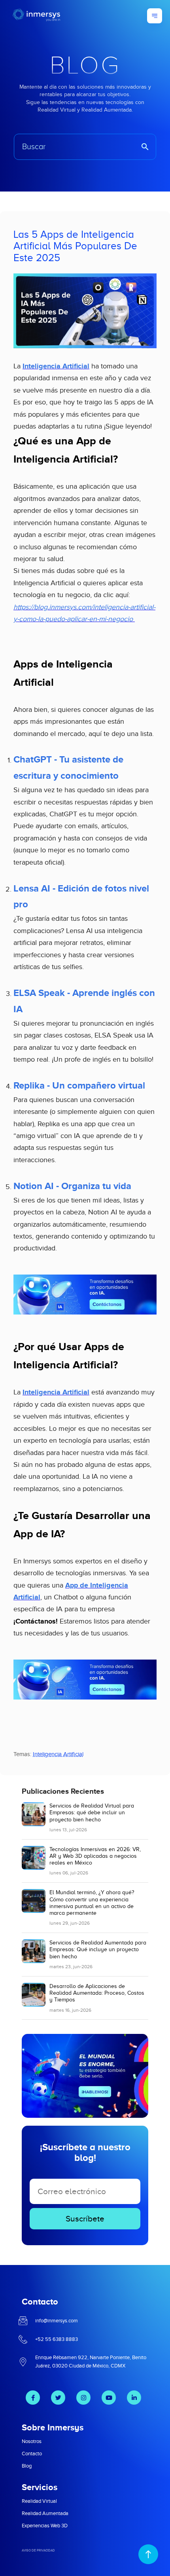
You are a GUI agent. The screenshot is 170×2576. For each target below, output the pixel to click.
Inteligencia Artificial (58, 1754)
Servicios (40, 2487)
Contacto (32, 2454)
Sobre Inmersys (53, 2427)
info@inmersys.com (57, 2321)
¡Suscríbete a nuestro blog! (85, 2152)
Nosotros (32, 2441)
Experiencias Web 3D (45, 2526)
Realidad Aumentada (45, 2513)
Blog (27, 2466)
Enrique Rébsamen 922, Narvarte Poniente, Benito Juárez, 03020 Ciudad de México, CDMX (91, 2362)
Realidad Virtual (39, 2501)
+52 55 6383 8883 (57, 2339)
